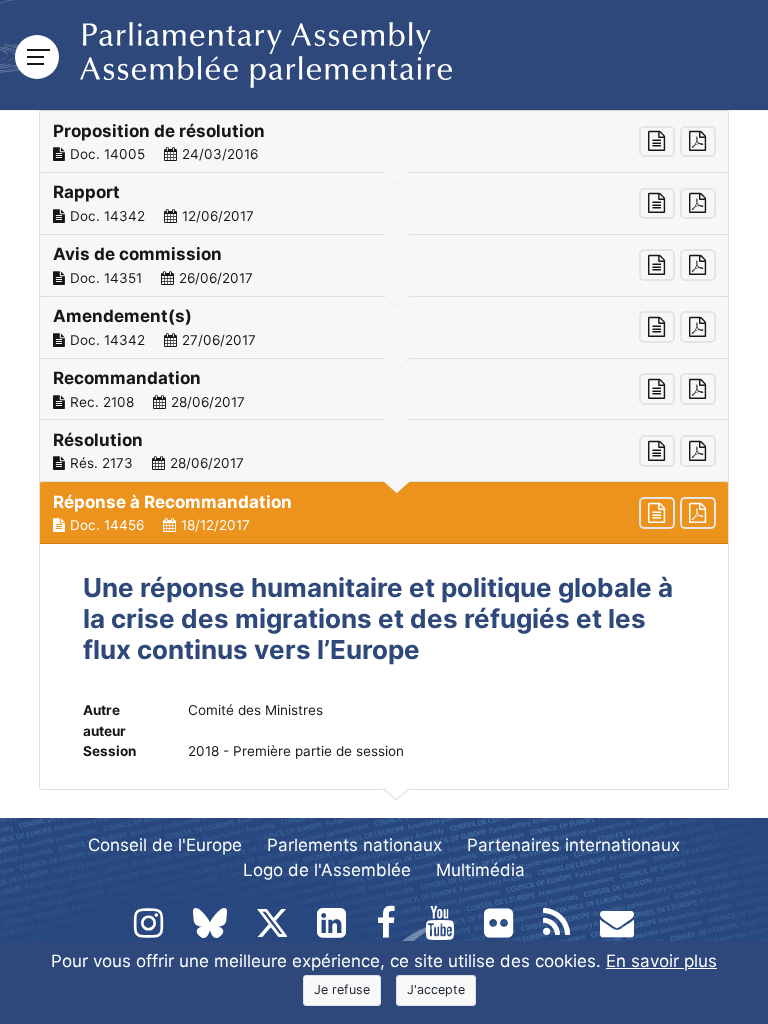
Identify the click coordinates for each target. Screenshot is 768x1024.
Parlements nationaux (354, 845)
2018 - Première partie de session (296, 751)
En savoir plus (661, 961)
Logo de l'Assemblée (327, 870)
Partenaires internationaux (573, 845)
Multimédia (480, 870)
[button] (384, 142)
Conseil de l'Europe (165, 845)
